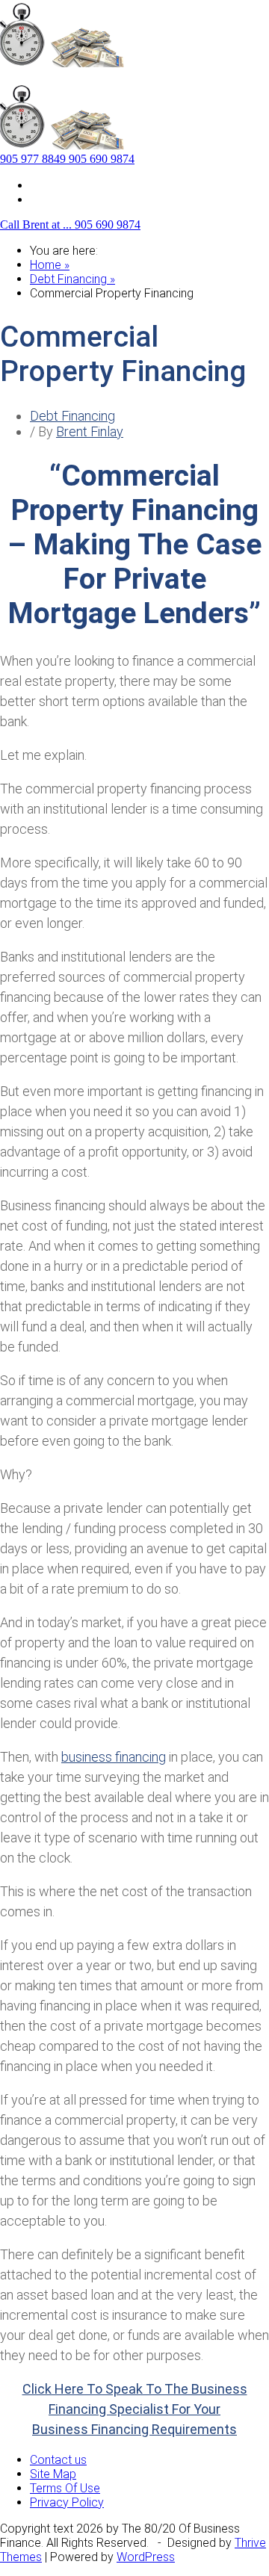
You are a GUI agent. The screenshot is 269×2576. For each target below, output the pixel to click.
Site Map (53, 185)
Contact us (58, 199)
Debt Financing (72, 416)
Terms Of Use (65, 2488)
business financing (114, 1757)
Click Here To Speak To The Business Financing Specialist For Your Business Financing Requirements (135, 2409)
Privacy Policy (67, 2502)
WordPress (146, 2557)
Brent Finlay (90, 431)
